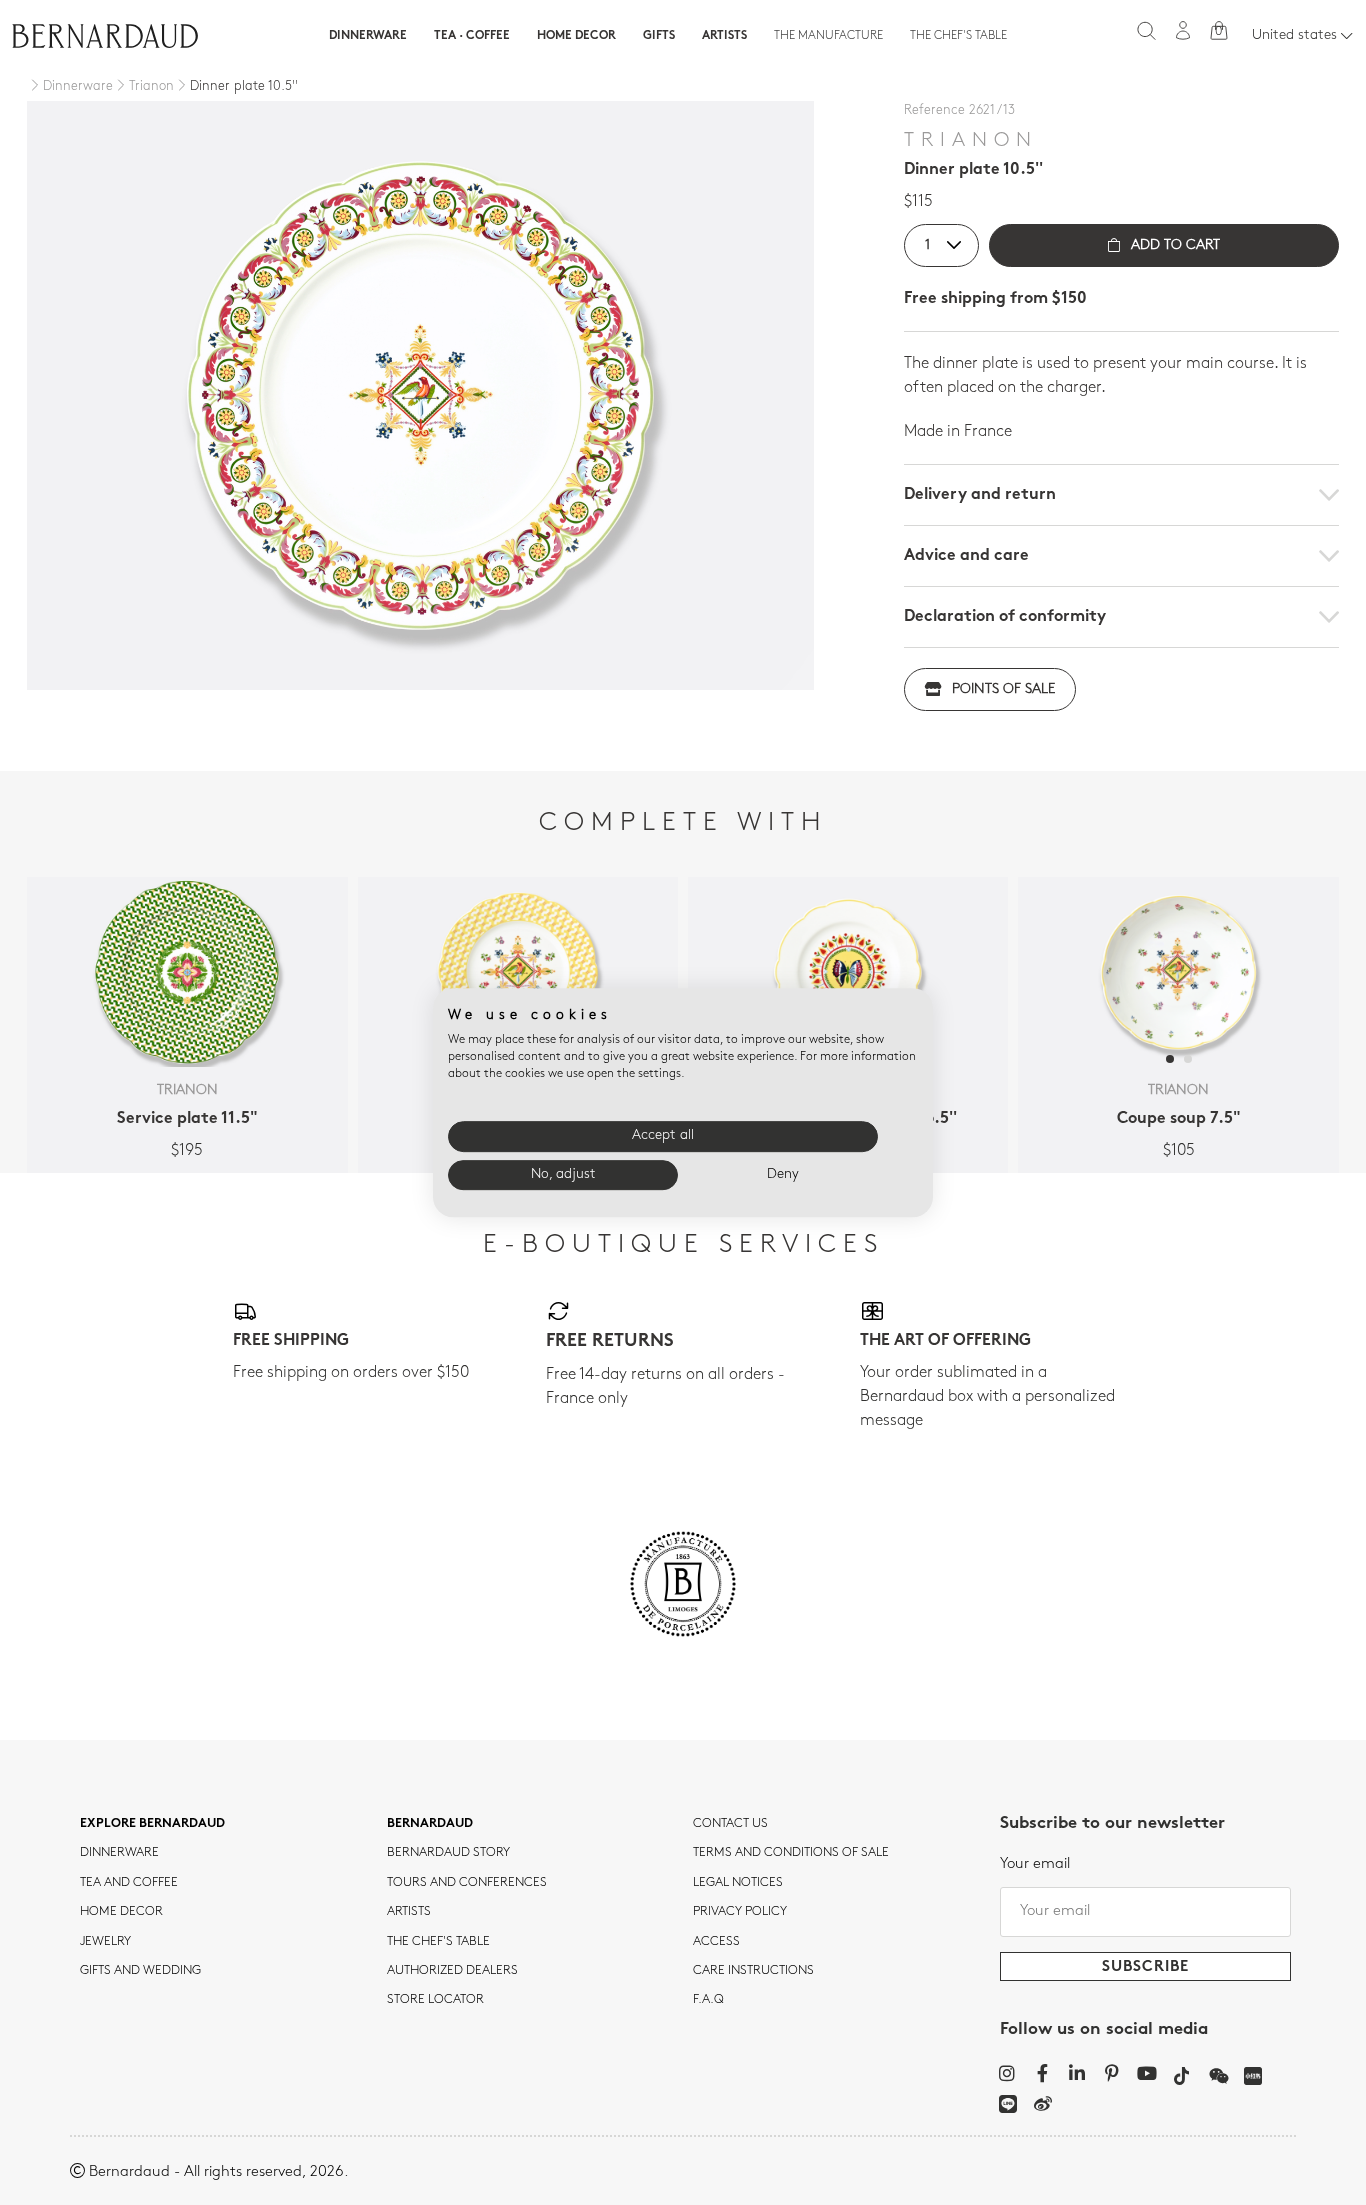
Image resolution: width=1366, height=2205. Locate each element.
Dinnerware (368, 36)
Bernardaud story (448, 1853)
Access (716, 1942)
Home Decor (576, 36)
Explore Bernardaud (152, 1824)
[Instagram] (1007, 2073)
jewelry (105, 1942)
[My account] (1183, 30)
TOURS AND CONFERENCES (467, 1883)
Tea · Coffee (472, 36)
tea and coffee (129, 1883)
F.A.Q (708, 2000)
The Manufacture (828, 36)
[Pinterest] (1112, 2073)
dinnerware (119, 1853)
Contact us (730, 1824)
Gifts (659, 36)
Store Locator (435, 2000)
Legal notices (738, 1883)
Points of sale (1003, 689)
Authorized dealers (452, 1971)
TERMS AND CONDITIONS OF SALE (791, 1853)
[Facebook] (1042, 2073)
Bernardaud (430, 1824)
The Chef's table (958, 36)
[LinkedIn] (1077, 2073)
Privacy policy (740, 1912)
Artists (724, 36)
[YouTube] (1147, 2073)
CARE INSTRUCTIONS (753, 1971)
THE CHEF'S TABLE (438, 1942)
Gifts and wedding (140, 1971)
